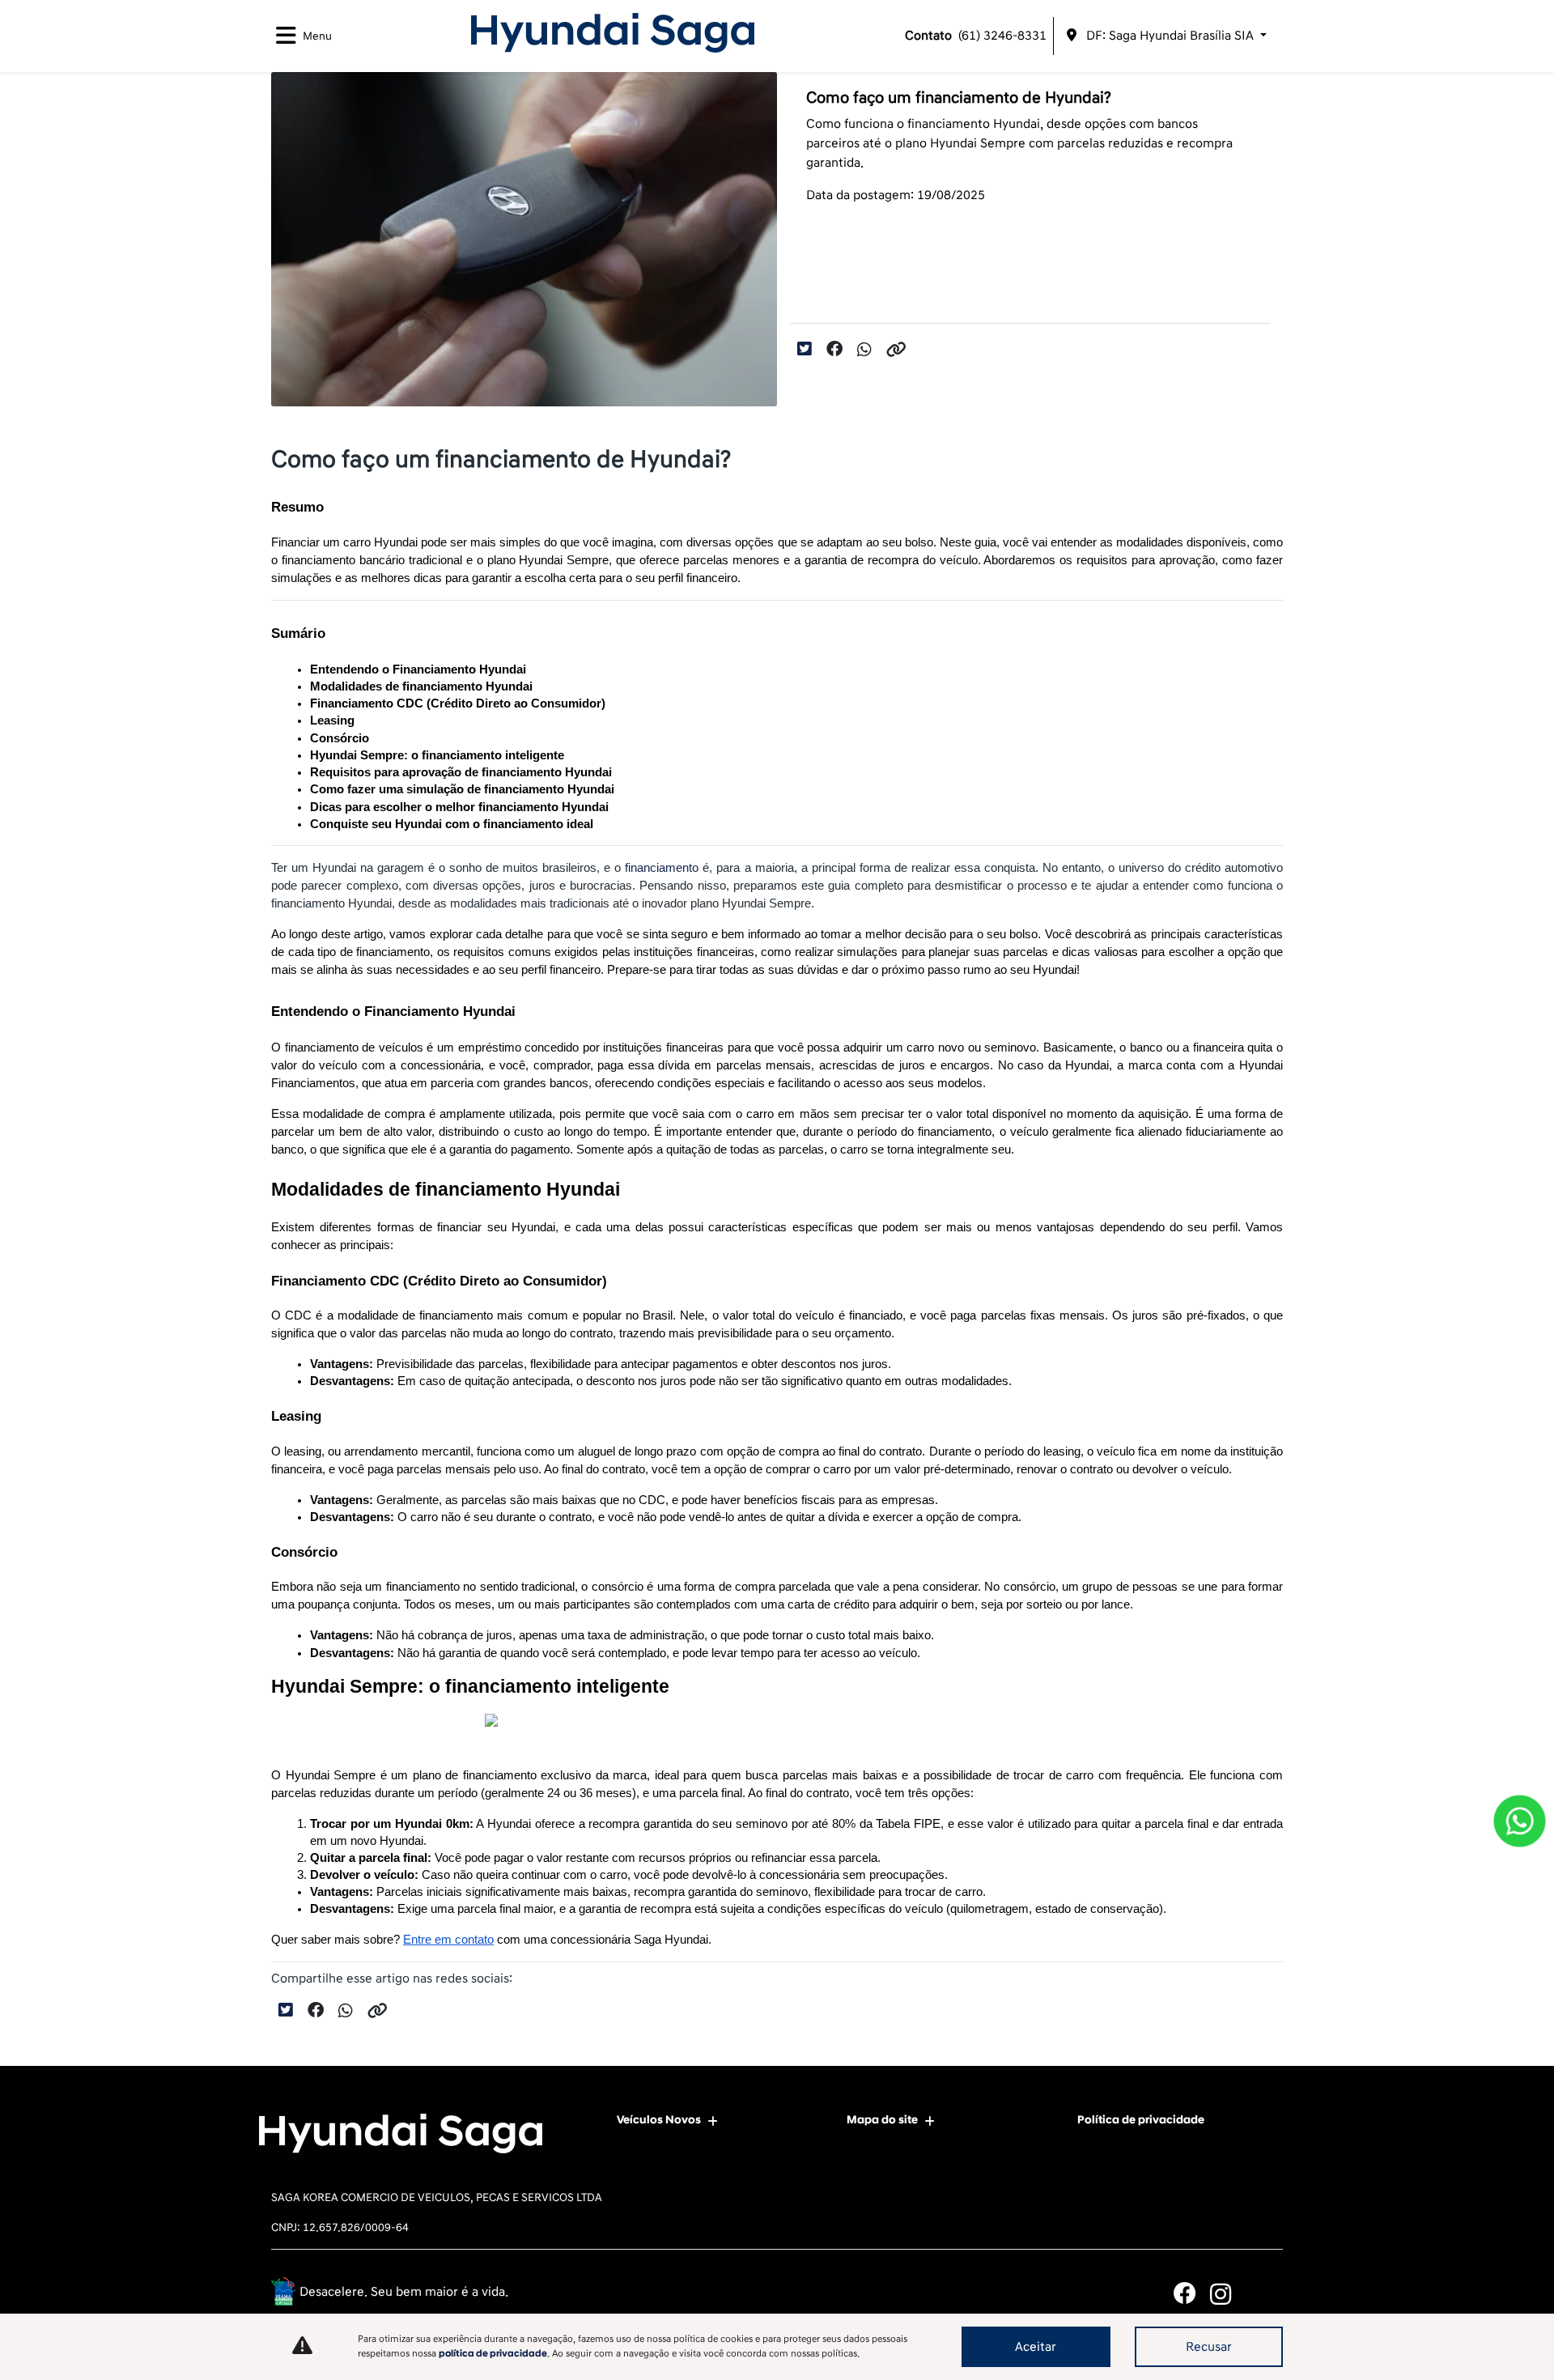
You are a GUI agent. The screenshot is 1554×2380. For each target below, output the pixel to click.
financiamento (662, 868)
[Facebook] (1192, 2294)
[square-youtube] (1265, 2294)
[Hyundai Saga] (613, 33)
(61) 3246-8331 (976, 36)
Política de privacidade (1141, 2120)
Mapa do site (882, 2120)
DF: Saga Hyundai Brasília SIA (1170, 36)
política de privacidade (493, 2354)
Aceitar (1036, 2347)
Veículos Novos (659, 2120)
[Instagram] (1228, 2294)
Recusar (1209, 2347)
